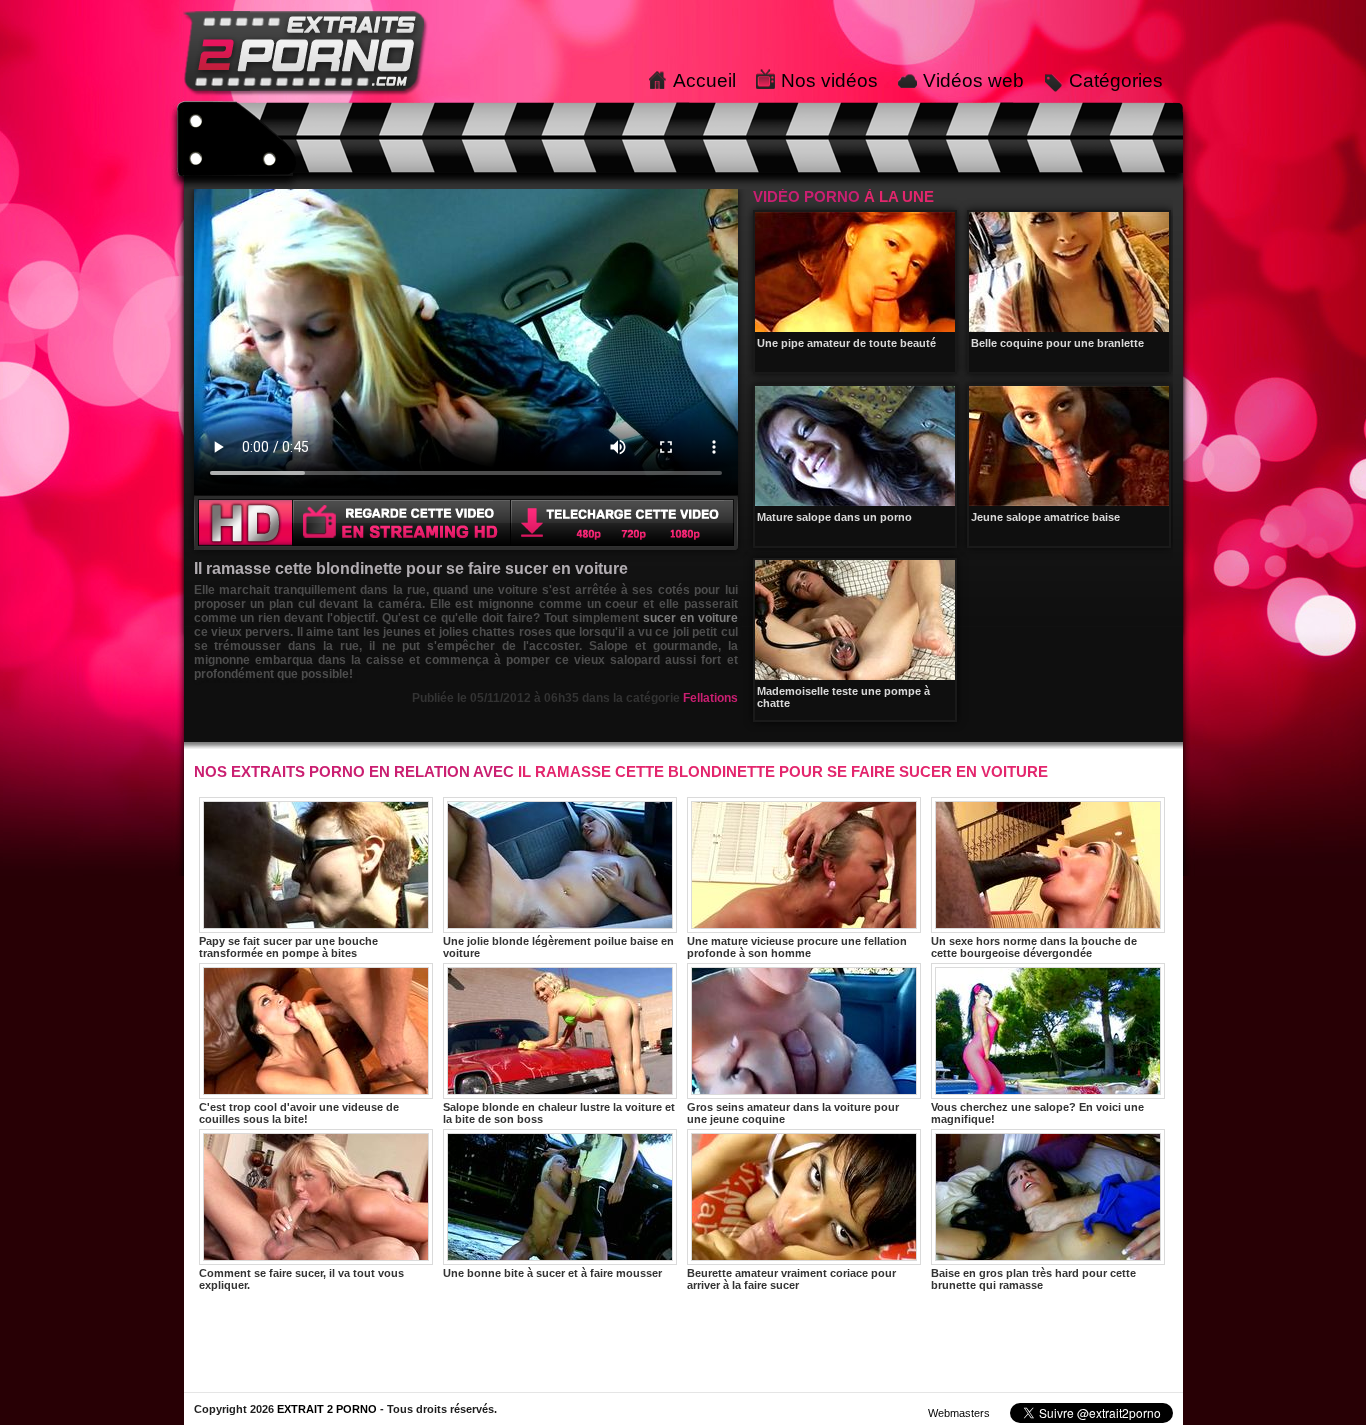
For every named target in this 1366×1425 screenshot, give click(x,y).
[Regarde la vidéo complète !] (466, 545)
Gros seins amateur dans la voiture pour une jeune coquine (793, 1113)
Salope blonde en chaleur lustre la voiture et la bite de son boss (559, 1113)
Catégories (1116, 80)
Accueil (704, 80)
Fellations (710, 698)
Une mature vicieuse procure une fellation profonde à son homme (797, 947)
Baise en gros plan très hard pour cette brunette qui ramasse (1033, 1279)
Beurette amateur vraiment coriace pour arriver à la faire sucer (791, 1279)
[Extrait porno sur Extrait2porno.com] (306, 97)
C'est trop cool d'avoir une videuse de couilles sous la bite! (299, 1113)
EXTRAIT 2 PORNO (327, 1409)
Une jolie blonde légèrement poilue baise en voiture (558, 947)
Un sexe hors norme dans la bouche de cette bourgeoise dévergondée (1034, 947)
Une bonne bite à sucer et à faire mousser (552, 1273)
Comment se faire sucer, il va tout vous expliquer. (301, 1279)
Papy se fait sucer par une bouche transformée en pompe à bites (288, 947)
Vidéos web (973, 80)
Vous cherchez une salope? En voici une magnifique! (1037, 1113)
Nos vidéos (829, 80)
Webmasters (959, 1413)
